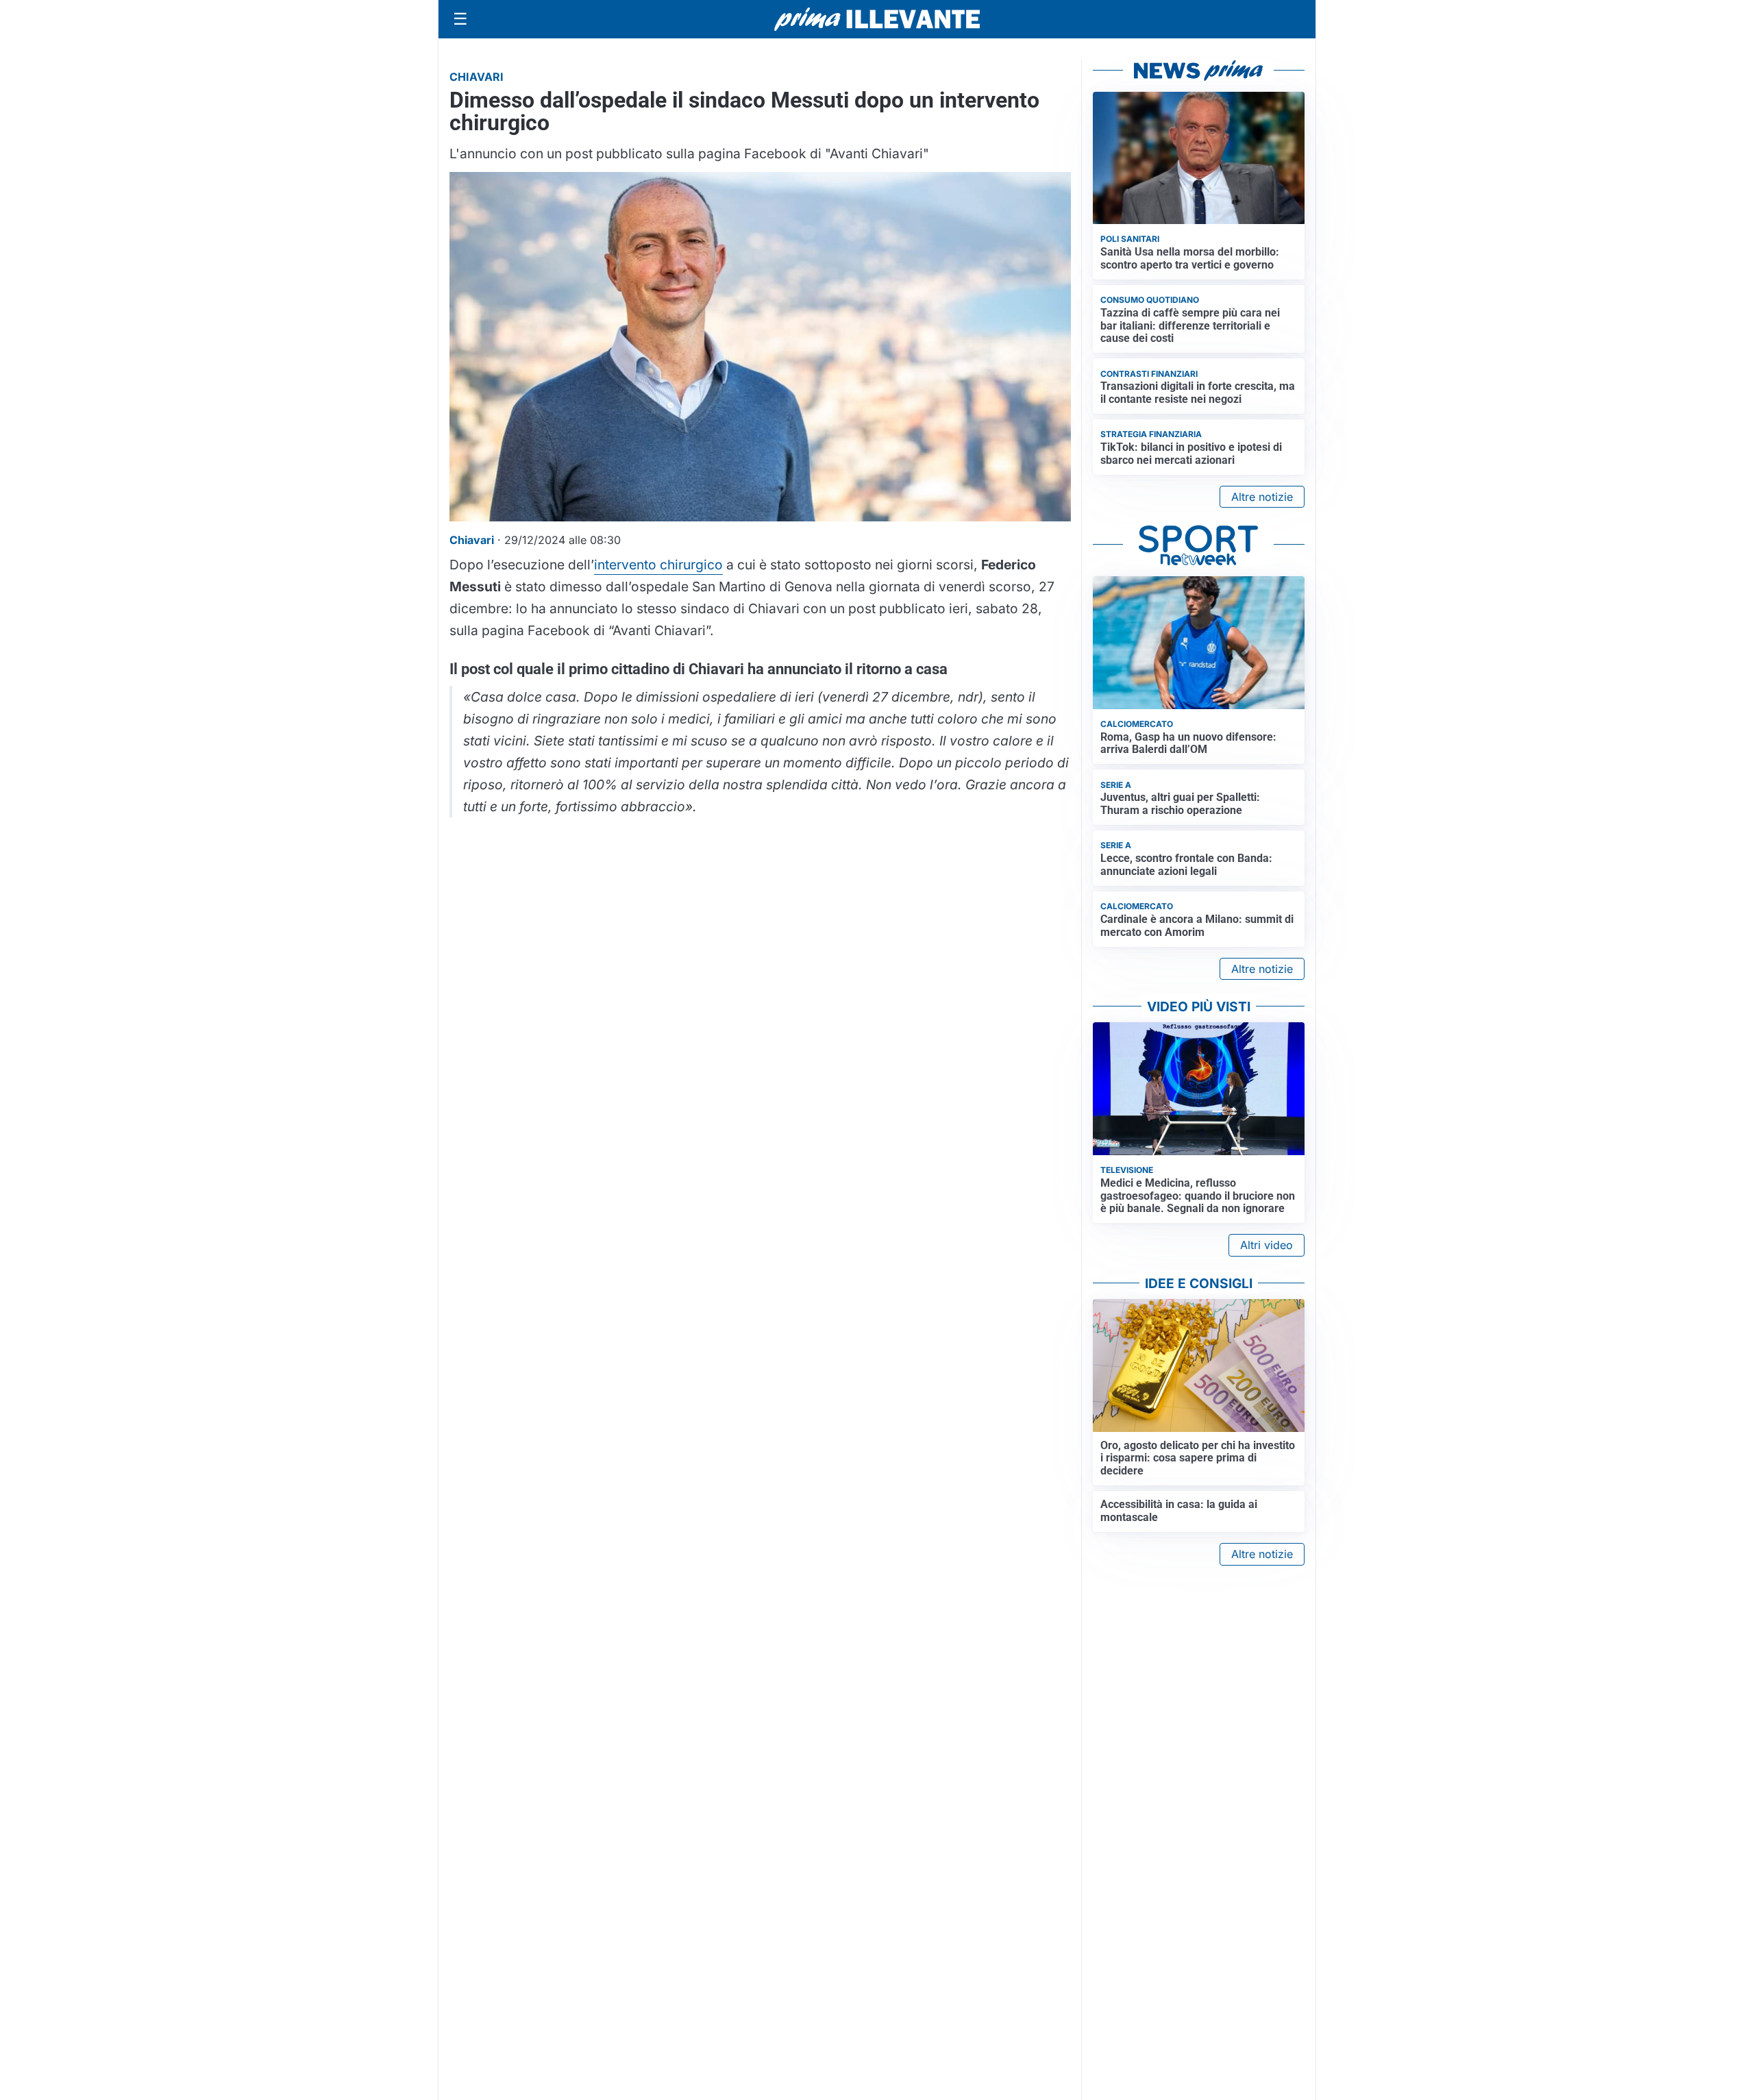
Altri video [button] (1267, 1245)
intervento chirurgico (658, 565)
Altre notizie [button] (1262, 497)
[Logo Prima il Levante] (877, 19)
